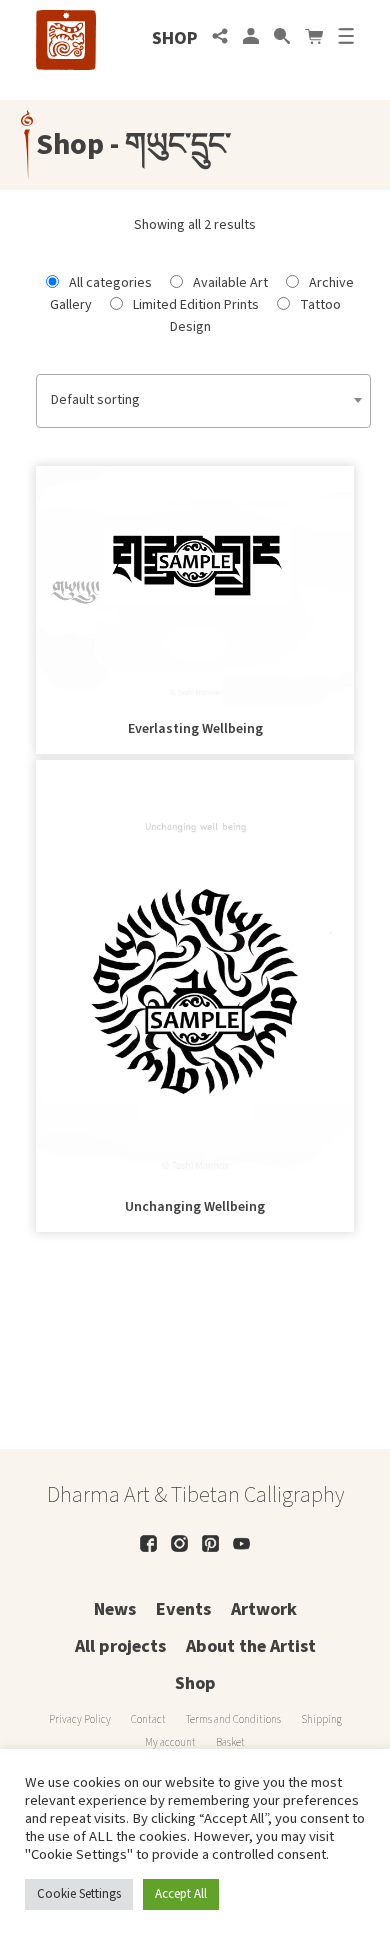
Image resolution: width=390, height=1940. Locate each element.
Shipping (321, 1719)
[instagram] (179, 1543)
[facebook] (148, 1543)
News (115, 1609)
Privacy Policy (80, 1719)
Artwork (264, 1609)
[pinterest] (210, 1543)
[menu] (346, 38)
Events (183, 1609)
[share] (220, 38)
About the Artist (251, 1646)
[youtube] (241, 1543)
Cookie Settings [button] (79, 1894)
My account (170, 1742)
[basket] (314, 38)
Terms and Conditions (233, 1719)
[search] (282, 38)
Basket (230, 1742)
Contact (148, 1719)
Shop (174, 38)
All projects (120, 1646)
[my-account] (251, 38)
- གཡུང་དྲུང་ (167, 144)
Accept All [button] (181, 1894)
